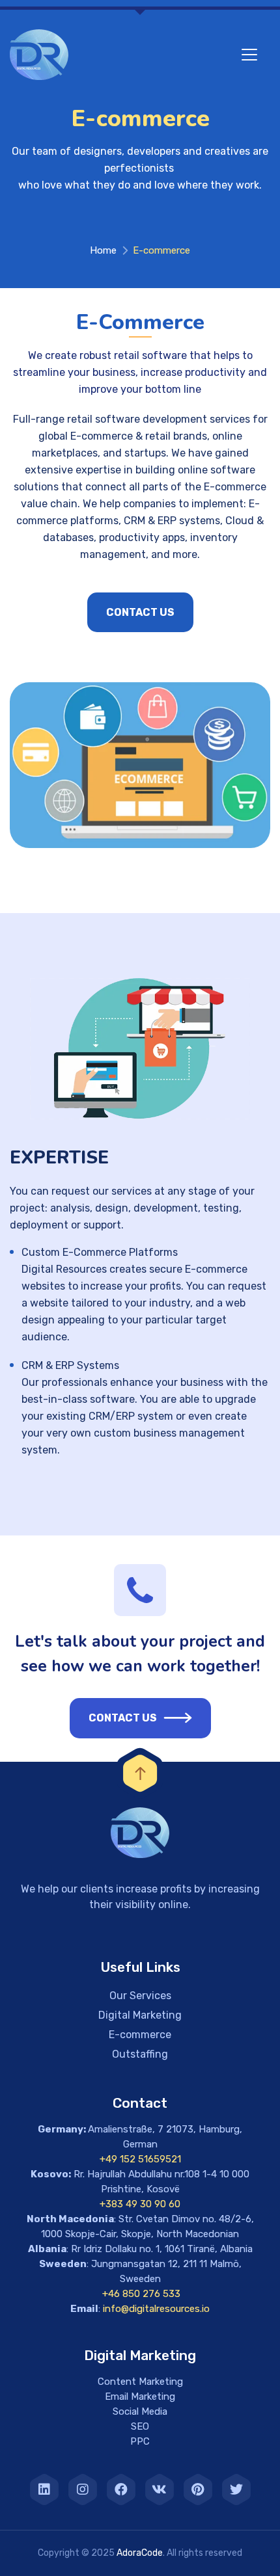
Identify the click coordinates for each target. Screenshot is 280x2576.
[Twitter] (236, 2490)
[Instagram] (83, 2490)
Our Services (140, 1996)
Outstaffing (140, 2054)
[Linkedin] (44, 2490)
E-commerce (140, 2035)
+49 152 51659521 (140, 2159)
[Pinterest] (198, 2490)
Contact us (140, 612)
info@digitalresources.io (156, 2309)
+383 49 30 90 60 (140, 2204)
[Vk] (160, 2490)
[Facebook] (121, 2490)
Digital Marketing (140, 2015)
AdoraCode (140, 2553)
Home (103, 250)
